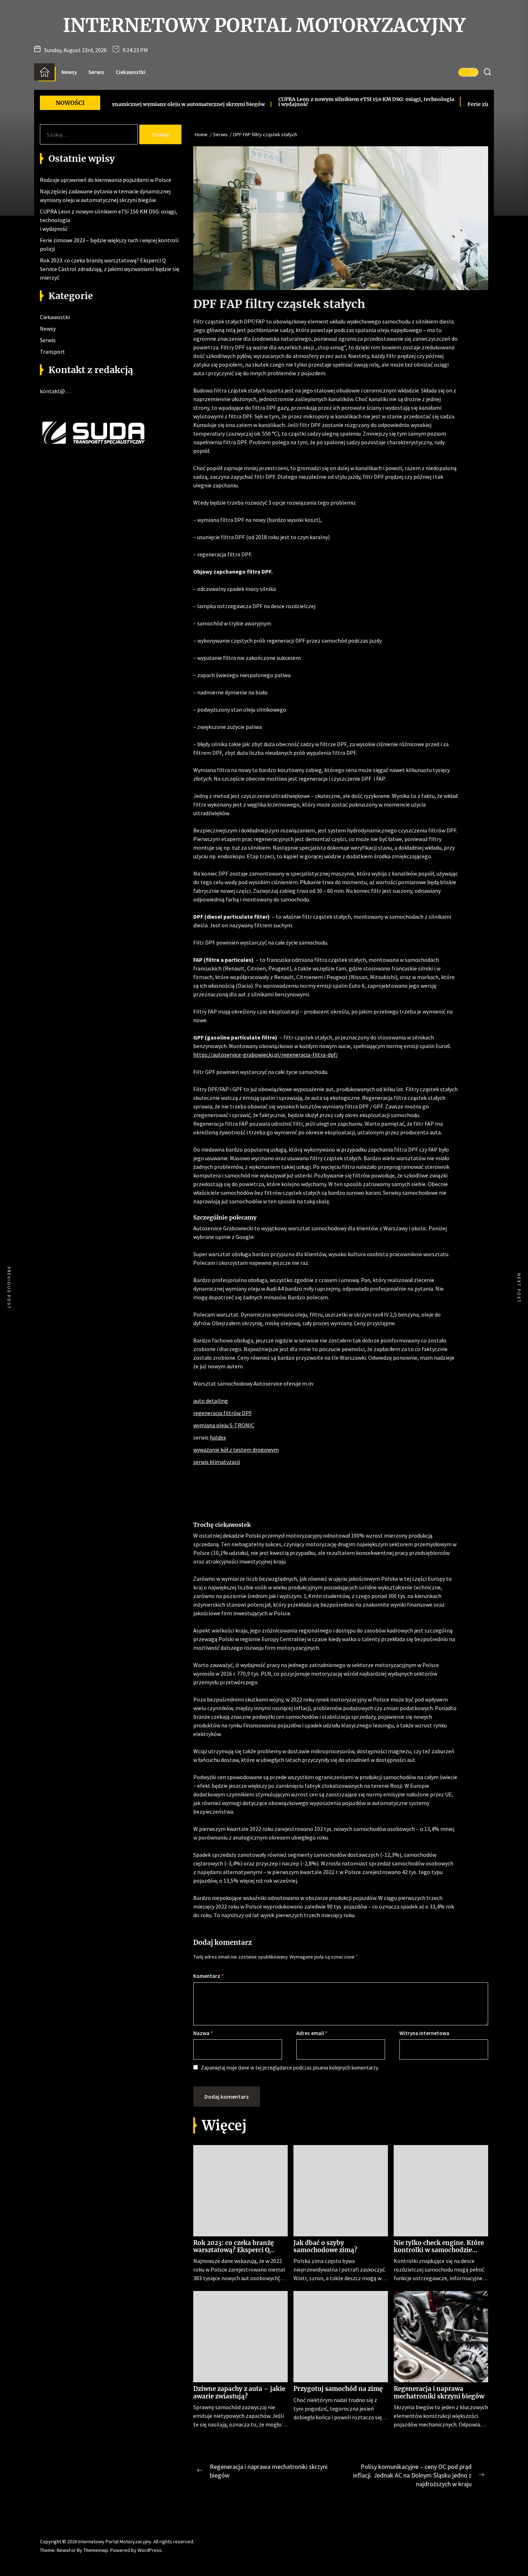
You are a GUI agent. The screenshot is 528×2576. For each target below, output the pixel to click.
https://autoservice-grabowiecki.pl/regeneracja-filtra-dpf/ (266, 1055)
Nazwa (203, 2033)
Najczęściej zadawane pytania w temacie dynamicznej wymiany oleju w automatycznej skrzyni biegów (105, 196)
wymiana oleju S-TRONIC (224, 1425)
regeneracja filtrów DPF (223, 1413)
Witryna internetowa (424, 2033)
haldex (218, 1437)
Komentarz (209, 1976)
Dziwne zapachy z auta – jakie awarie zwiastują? (239, 2392)
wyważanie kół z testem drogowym (236, 1450)
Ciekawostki (131, 72)
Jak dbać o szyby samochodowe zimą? (325, 2246)
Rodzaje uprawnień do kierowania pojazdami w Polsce (106, 180)
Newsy (69, 72)
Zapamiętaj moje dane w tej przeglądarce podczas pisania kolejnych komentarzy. (290, 2068)
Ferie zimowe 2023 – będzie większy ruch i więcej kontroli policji (109, 244)
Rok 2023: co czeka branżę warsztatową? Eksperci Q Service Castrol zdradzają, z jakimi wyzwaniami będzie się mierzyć (110, 269)
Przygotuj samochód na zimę (338, 2389)
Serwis (96, 72)
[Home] (44, 72)
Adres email (312, 2033)
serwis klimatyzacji (217, 1462)
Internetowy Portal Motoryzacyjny (264, 26)
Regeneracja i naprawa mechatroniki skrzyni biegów (439, 2392)
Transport (52, 352)
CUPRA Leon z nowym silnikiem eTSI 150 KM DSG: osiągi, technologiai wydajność (319, 102)
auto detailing (211, 1401)
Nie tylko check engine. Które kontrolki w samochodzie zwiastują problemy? (439, 2250)
